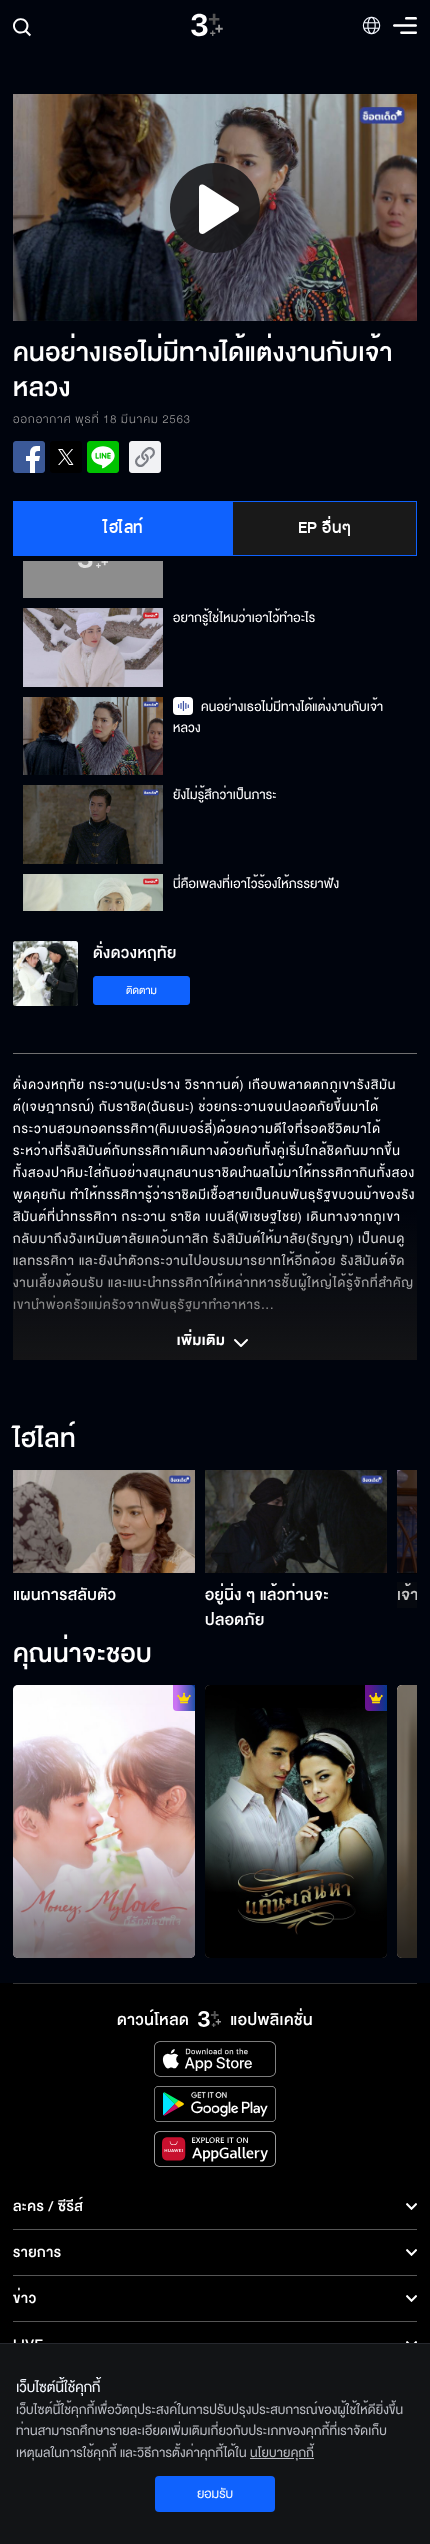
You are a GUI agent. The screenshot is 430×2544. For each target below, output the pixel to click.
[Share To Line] (103, 457)
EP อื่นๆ (325, 528)
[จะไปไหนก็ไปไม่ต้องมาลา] (296, 1821)
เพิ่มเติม (203, 1342)
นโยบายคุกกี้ (282, 2453)
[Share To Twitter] (66, 457)
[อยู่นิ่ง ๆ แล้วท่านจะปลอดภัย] (296, 1521)
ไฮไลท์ (123, 528)
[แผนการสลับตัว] (104, 1521)
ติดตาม (141, 990)
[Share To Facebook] (29, 457)
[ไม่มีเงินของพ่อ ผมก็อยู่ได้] (104, 1821)
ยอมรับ (215, 2494)
